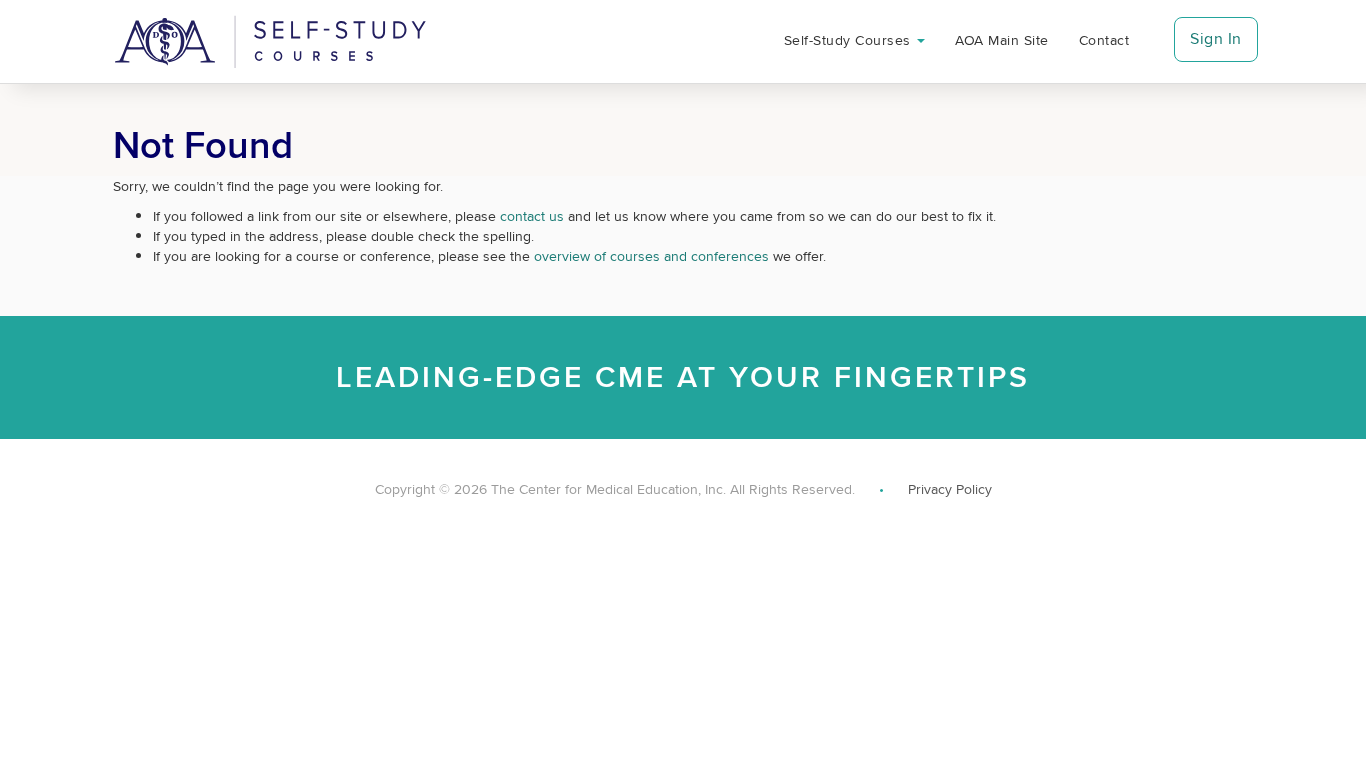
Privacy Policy (950, 489)
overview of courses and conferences (651, 256)
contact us (532, 216)
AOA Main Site (1001, 40)
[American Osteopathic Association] (270, 41)
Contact (1104, 40)
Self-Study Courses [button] (849, 40)
